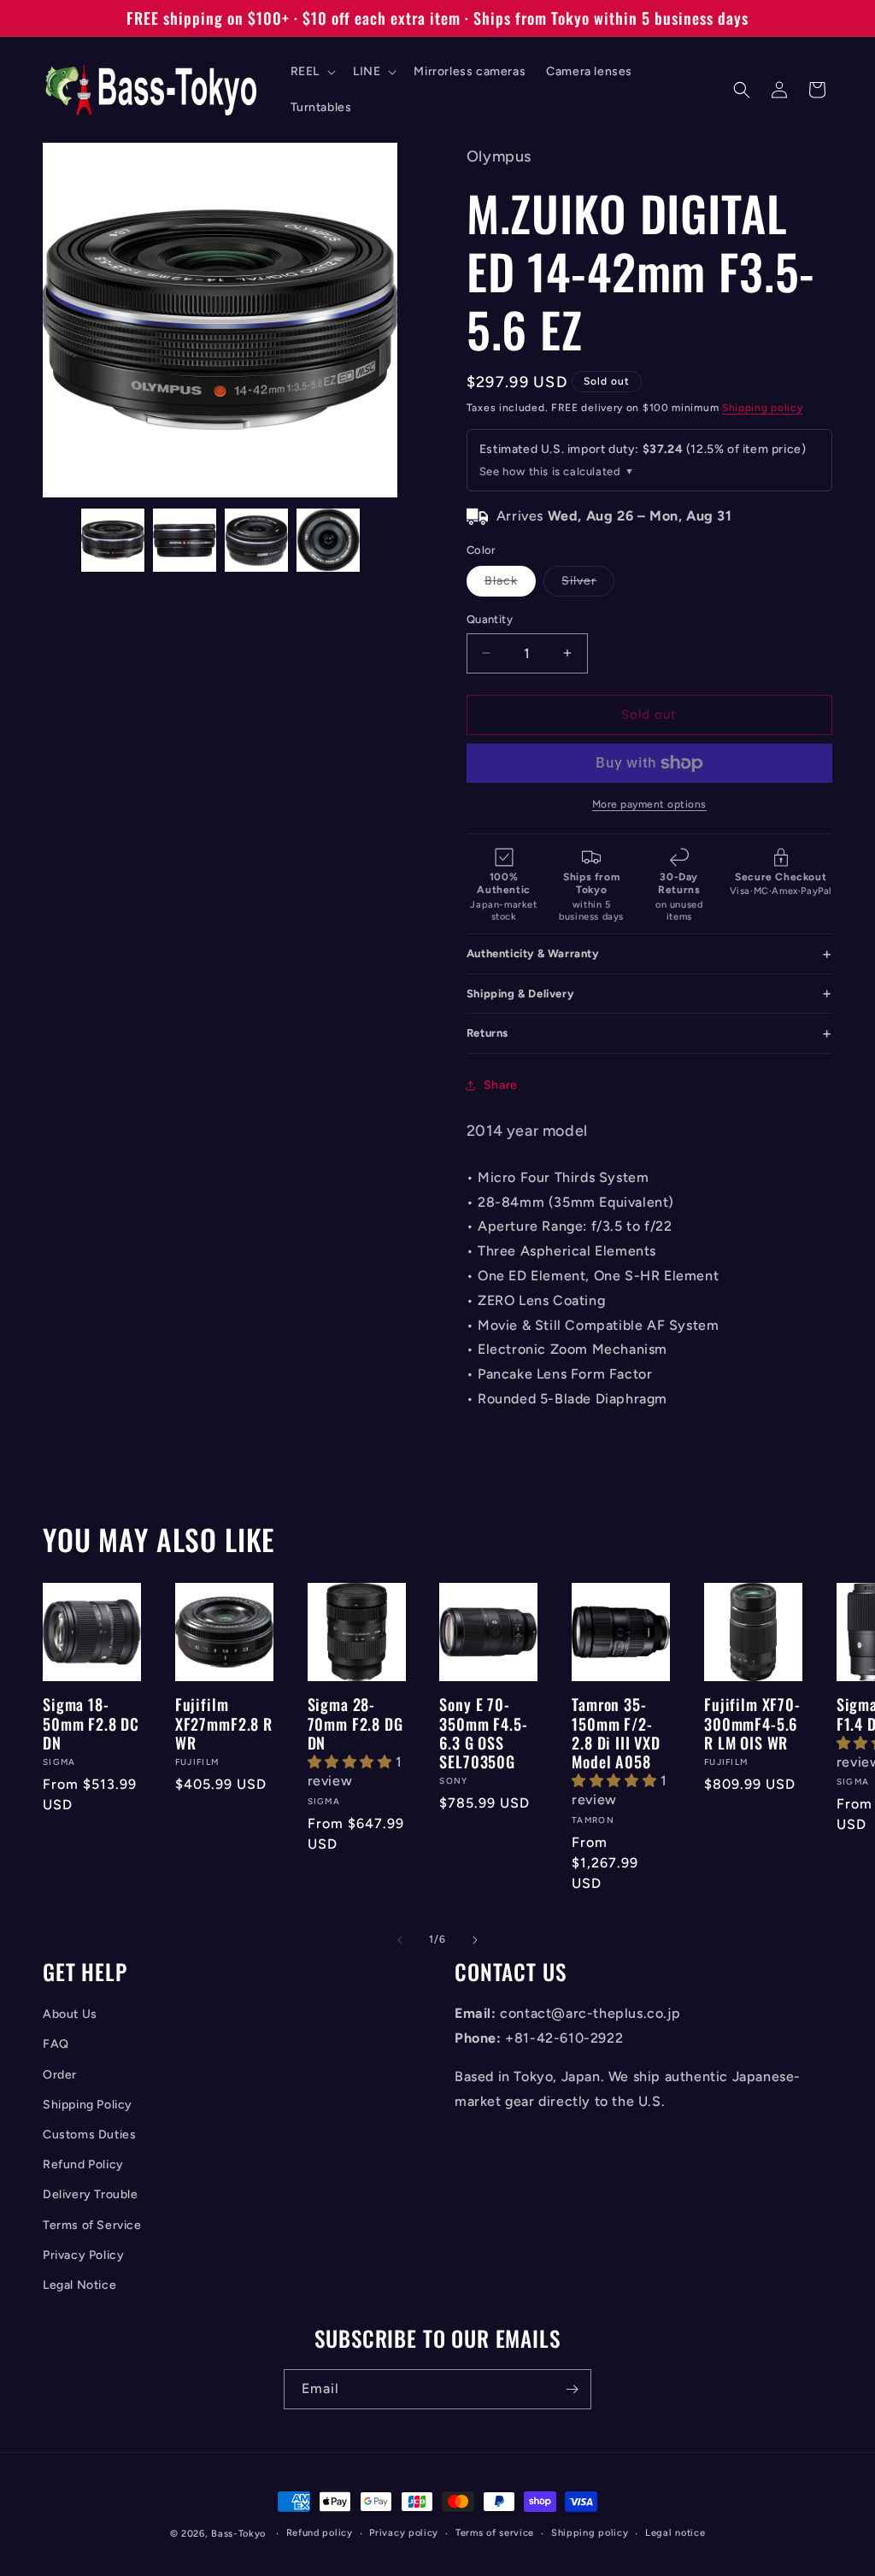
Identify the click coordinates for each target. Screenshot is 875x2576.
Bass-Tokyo (238, 2534)
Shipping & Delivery (520, 994)
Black (510, 585)
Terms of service (495, 2533)
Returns (487, 1033)
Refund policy (320, 2533)
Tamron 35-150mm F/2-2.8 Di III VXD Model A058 (616, 1732)
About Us (70, 2014)
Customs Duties (89, 2135)
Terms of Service (92, 2225)
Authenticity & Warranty (533, 953)
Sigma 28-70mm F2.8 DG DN (355, 1723)
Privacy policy (404, 2533)
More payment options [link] (649, 804)
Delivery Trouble (91, 2194)
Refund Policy (83, 2164)
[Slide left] (400, 1940)
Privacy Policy (83, 2255)
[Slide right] (475, 1940)
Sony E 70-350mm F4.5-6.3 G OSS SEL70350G (483, 1732)
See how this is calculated (550, 471)
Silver (588, 585)
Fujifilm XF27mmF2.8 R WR (224, 1723)
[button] (311, 72)
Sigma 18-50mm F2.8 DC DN (91, 1723)
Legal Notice (79, 2285)
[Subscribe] (572, 2389)
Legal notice (675, 2533)
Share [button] (501, 1085)
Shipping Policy (88, 2105)
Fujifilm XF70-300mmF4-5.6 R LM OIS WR (752, 1723)
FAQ (56, 2044)
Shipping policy (763, 408)
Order (60, 2075)
